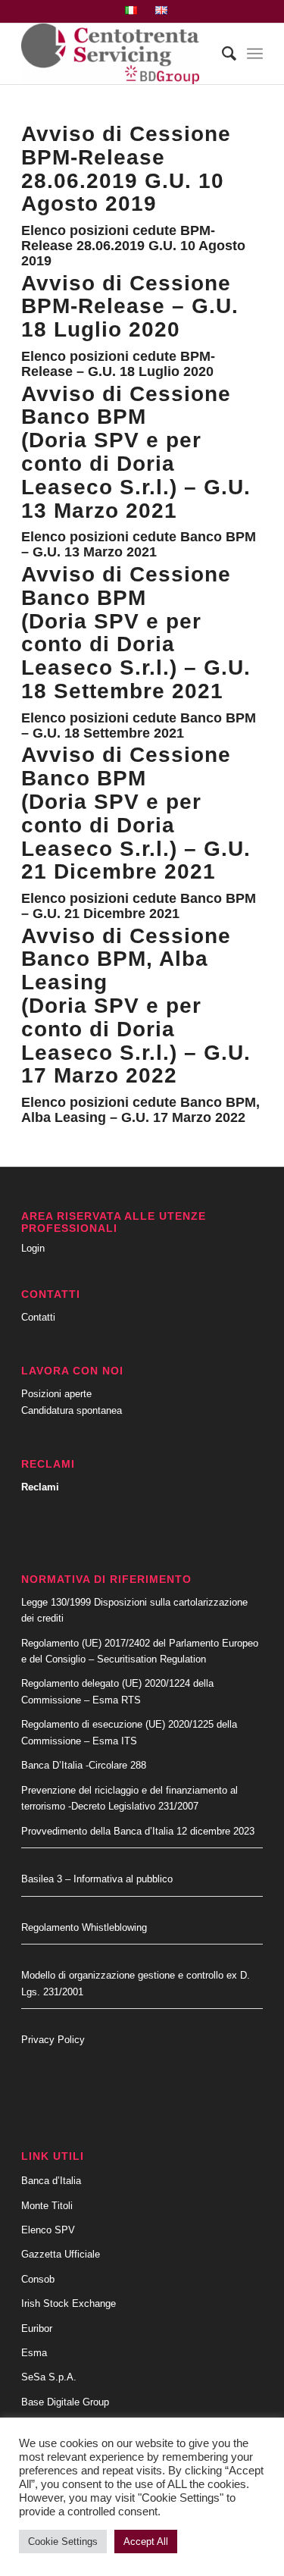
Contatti (38, 1317)
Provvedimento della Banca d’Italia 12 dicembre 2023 (138, 1831)
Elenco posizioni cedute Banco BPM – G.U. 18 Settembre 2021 (139, 725)
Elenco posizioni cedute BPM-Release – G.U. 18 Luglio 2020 (118, 364)
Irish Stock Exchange (69, 2303)
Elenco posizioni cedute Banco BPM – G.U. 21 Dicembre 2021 (139, 906)
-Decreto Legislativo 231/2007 (133, 1806)
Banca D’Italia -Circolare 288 (84, 1765)
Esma (34, 2353)
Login (33, 1248)
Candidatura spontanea (72, 1410)
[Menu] (255, 54)
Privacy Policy (53, 2040)
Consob (38, 2279)
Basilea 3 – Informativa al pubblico (97, 1879)
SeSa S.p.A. (49, 2377)
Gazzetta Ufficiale (61, 2254)
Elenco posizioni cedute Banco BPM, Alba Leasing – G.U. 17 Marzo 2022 (140, 1110)
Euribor (37, 2328)
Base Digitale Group (65, 2402)
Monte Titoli (47, 2206)
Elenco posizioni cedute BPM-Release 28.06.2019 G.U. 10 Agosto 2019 (133, 246)
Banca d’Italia (51, 2181)
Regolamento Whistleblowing (84, 1927)
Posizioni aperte (56, 1394)
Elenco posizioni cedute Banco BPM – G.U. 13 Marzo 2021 (139, 544)
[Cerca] (222, 54)
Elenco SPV (48, 2230)
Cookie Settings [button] (63, 2542)
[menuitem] (131, 11)
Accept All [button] (146, 2542)
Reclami (40, 1487)
